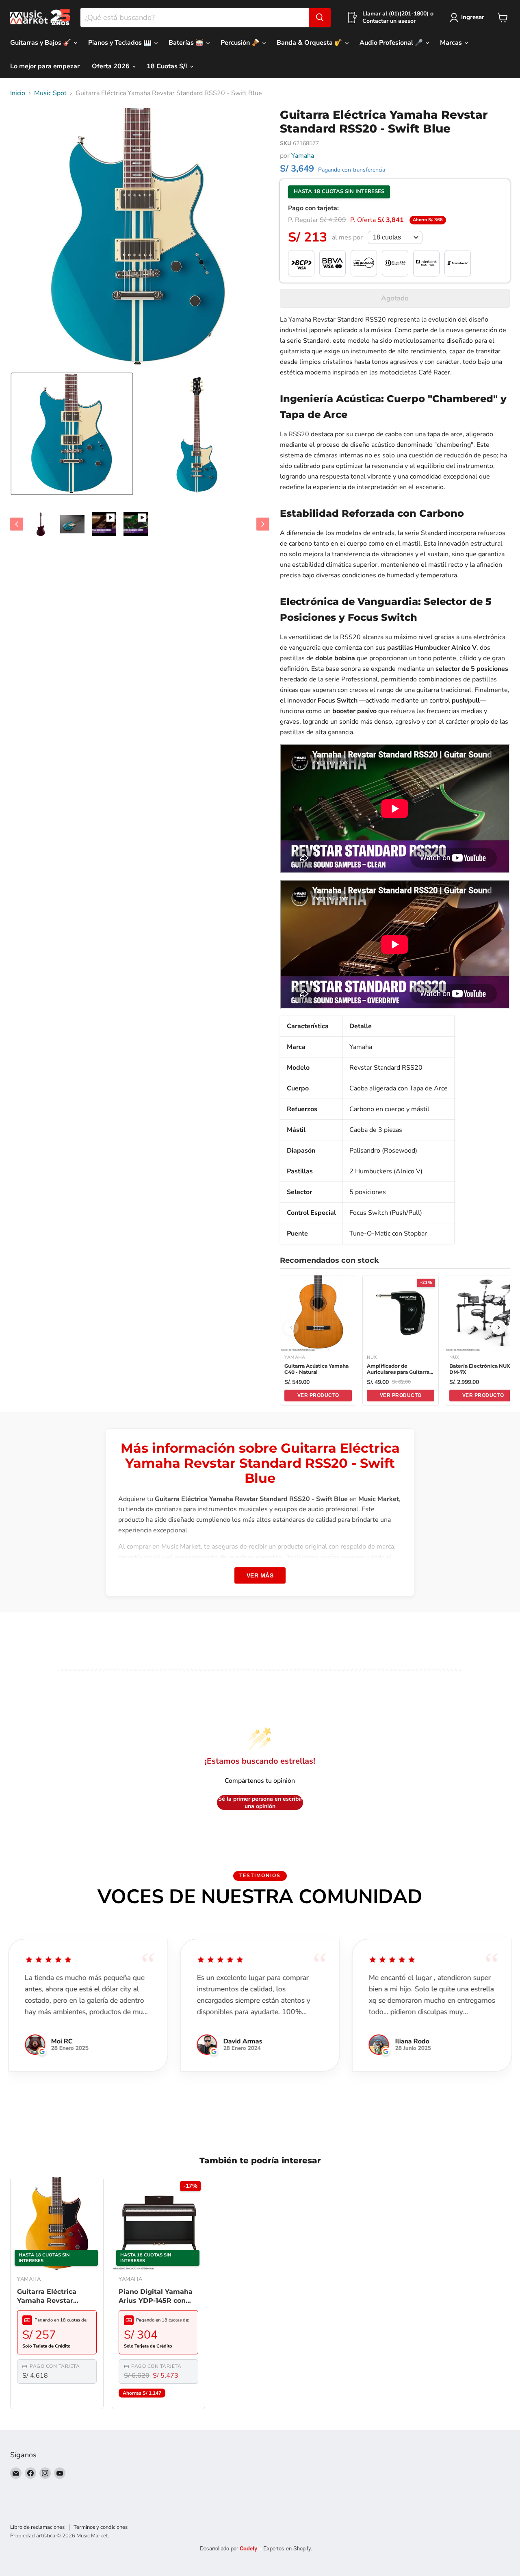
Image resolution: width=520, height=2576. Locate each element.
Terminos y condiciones (101, 2527)
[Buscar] (320, 17)
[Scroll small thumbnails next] (263, 524)
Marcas (452, 43)
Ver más (260, 1575)
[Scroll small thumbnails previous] (17, 524)
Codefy (249, 2548)
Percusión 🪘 (241, 43)
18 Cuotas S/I (168, 66)
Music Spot (50, 93)
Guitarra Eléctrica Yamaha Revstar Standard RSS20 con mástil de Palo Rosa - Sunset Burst (53, 2297)
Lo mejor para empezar (45, 66)
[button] (72, 434)
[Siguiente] (498, 1327)
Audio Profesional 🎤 (392, 43)
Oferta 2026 (112, 66)
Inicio (18, 93)
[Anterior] (291, 1327)
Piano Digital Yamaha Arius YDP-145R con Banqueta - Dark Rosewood (156, 2297)
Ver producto (318, 1395)
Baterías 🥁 (187, 43)
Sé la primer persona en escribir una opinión (260, 1803)
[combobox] (195, 17)
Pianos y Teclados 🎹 (121, 43)
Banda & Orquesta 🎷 (310, 43)
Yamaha (303, 156)
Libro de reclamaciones (37, 2527)
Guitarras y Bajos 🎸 (41, 43)
